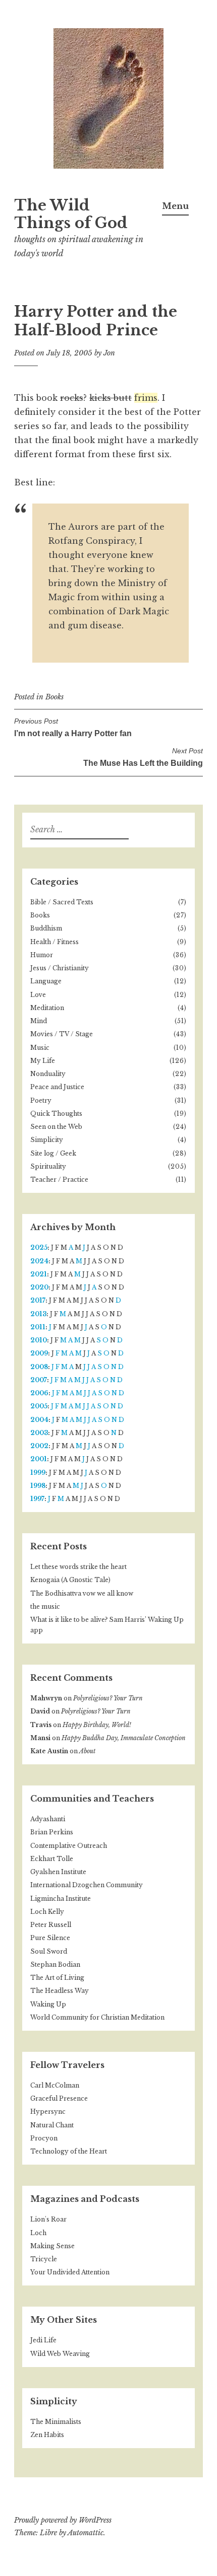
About (87, 1751)
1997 (37, 1499)
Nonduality (48, 1074)
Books (55, 697)
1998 (38, 1486)
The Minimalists (56, 2422)
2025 (39, 1247)
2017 (38, 1300)
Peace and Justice (57, 1087)
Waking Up (48, 2004)
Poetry (41, 1100)
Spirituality (48, 1166)
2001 (39, 1459)
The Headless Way (60, 1991)
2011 (38, 1327)
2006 (39, 1393)
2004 (39, 1420)
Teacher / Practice (59, 1179)
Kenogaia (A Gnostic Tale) (70, 1580)
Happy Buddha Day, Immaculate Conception (124, 1738)
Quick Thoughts (56, 1114)
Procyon (44, 2138)
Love (38, 995)
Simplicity (47, 1140)
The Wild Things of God (71, 214)
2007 (39, 1380)
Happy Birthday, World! (97, 1725)
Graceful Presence (59, 2098)
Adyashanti (48, 1819)
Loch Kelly (47, 1912)
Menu (175, 206)
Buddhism (46, 928)
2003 (39, 1433)
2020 (39, 1287)
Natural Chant (52, 2125)
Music (40, 1048)
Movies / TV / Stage (62, 1034)
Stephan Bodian (55, 1964)
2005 (39, 1406)
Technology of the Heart (69, 2151)
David (40, 1711)
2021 (39, 1274)
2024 (39, 1261)
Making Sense (52, 2246)
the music (45, 1606)
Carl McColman (55, 2085)
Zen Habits (47, 2435)
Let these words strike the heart (78, 1567)
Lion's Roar (48, 2219)
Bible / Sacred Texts (62, 902)
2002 (39, 1446)
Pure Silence (50, 1938)
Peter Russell (51, 1925)
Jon (109, 353)
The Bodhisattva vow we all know (82, 1593)
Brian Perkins (52, 1832)
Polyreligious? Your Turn (108, 1698)
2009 (39, 1353)
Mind (39, 1021)
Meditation (47, 1008)
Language (46, 981)
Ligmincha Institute (61, 1899)
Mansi (40, 1738)
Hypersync (48, 2112)
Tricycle (44, 2259)
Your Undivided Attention (70, 2272)
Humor (42, 955)
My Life (43, 1061)
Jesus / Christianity (60, 968)
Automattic (86, 2533)
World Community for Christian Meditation (97, 2017)
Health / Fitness (55, 942)
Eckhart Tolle (52, 1859)
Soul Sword (49, 1951)
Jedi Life (43, 2340)
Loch (38, 2233)
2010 (39, 1340)
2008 (39, 1367)
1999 (38, 1473)
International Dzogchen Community (87, 1885)
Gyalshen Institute (58, 1872)
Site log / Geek (53, 1153)
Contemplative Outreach (69, 1846)
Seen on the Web (56, 1127)
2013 (38, 1314)
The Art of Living (57, 1978)
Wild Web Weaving (60, 2354)
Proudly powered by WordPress (63, 2520)
